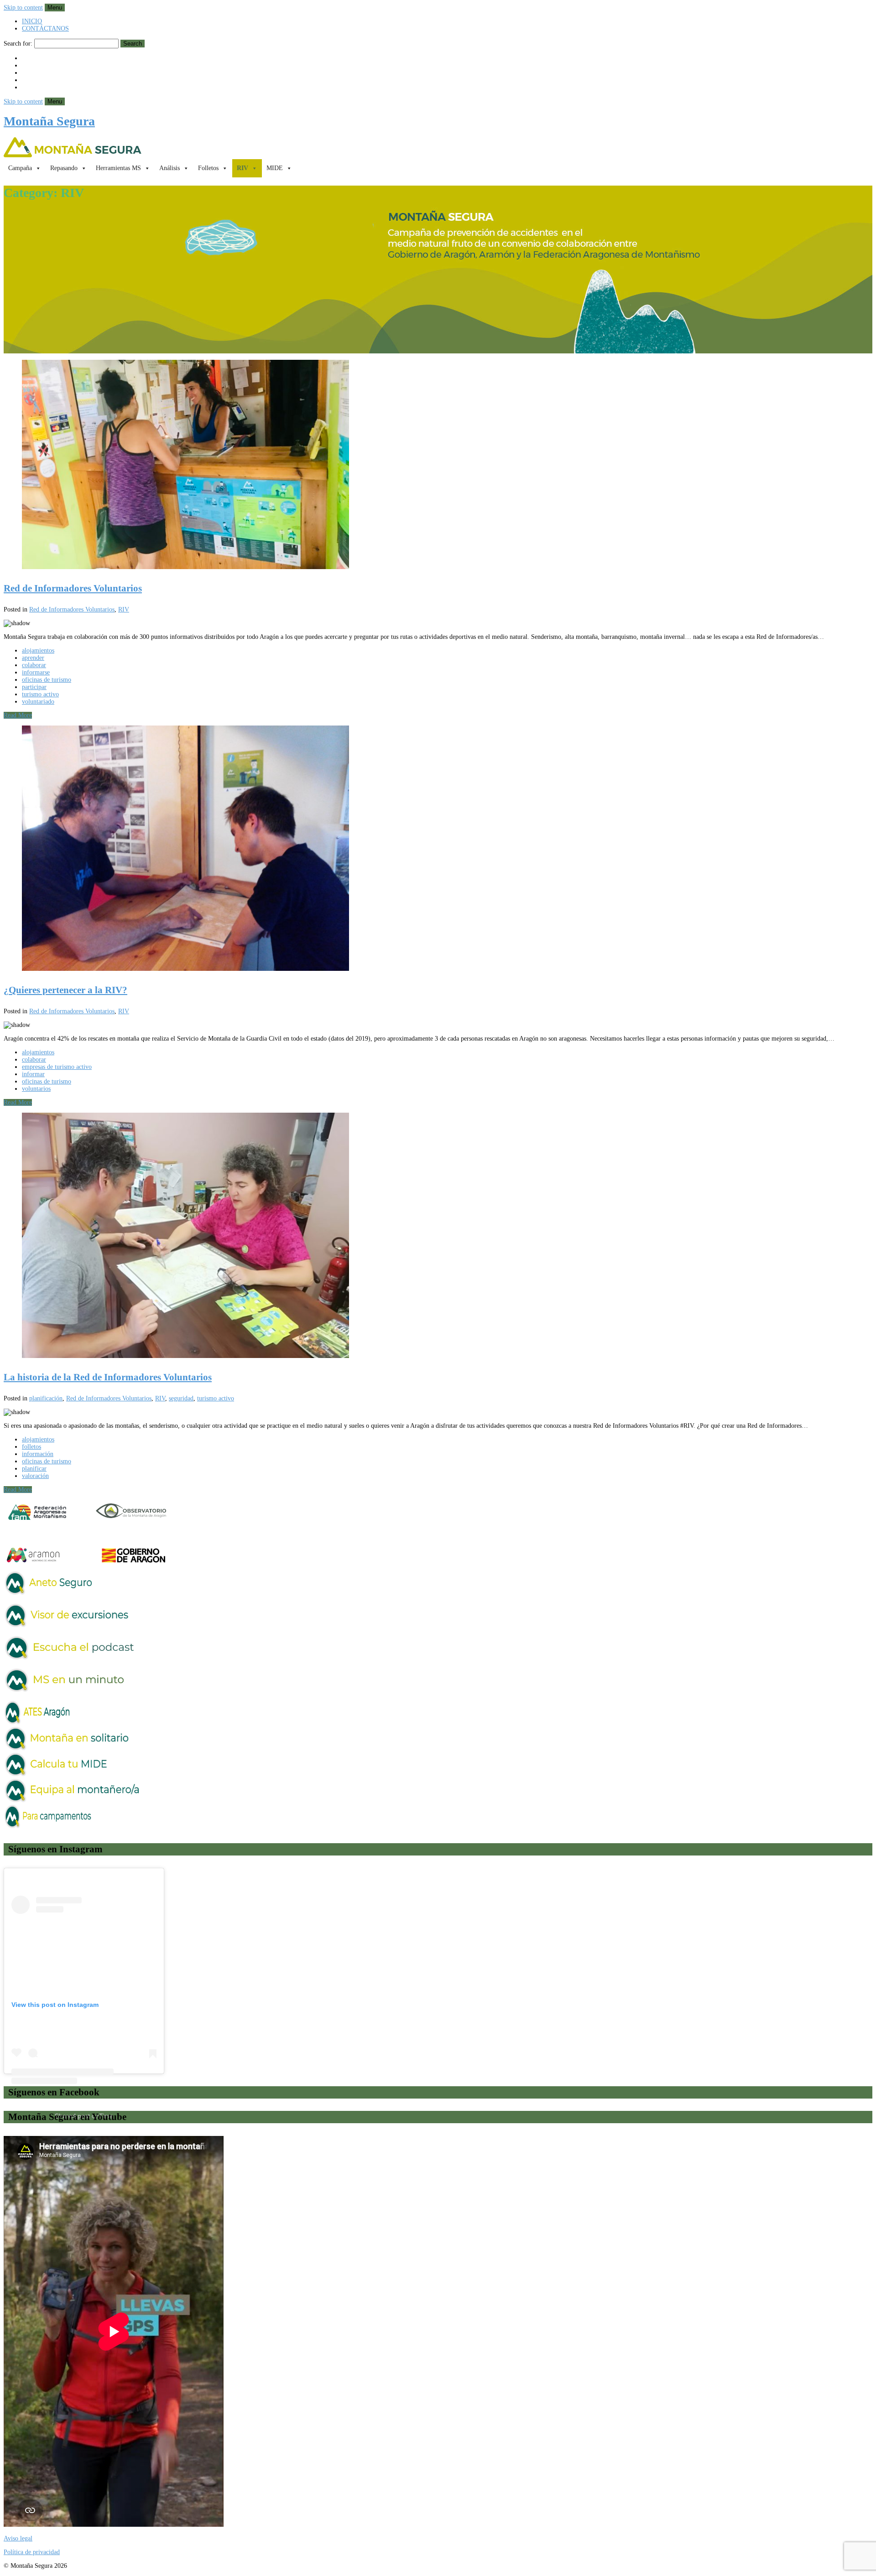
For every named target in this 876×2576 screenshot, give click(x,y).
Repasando (64, 168)
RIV (242, 168)
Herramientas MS (118, 168)
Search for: (18, 44)
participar (34, 687)
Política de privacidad (32, 2552)
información (38, 1454)
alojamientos (38, 650)
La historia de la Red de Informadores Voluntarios (108, 1377)
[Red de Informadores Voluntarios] (438, 465)
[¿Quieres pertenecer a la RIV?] (438, 849)
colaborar (34, 665)
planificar (34, 1469)
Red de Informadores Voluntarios (73, 588)
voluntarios (36, 1089)
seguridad (181, 1398)
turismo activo (40, 694)
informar (33, 1074)
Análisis (169, 168)
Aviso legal (18, 2538)
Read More (18, 715)
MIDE (275, 168)
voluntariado (38, 702)
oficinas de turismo (47, 680)
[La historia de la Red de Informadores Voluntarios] (438, 1236)
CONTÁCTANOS (45, 29)
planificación (46, 1398)
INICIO (32, 21)
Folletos (208, 168)
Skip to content (23, 8)
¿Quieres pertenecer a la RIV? (65, 990)
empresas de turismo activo (57, 1067)
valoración (35, 1476)
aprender (33, 658)
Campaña (20, 168)
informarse (36, 672)
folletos (31, 1447)
